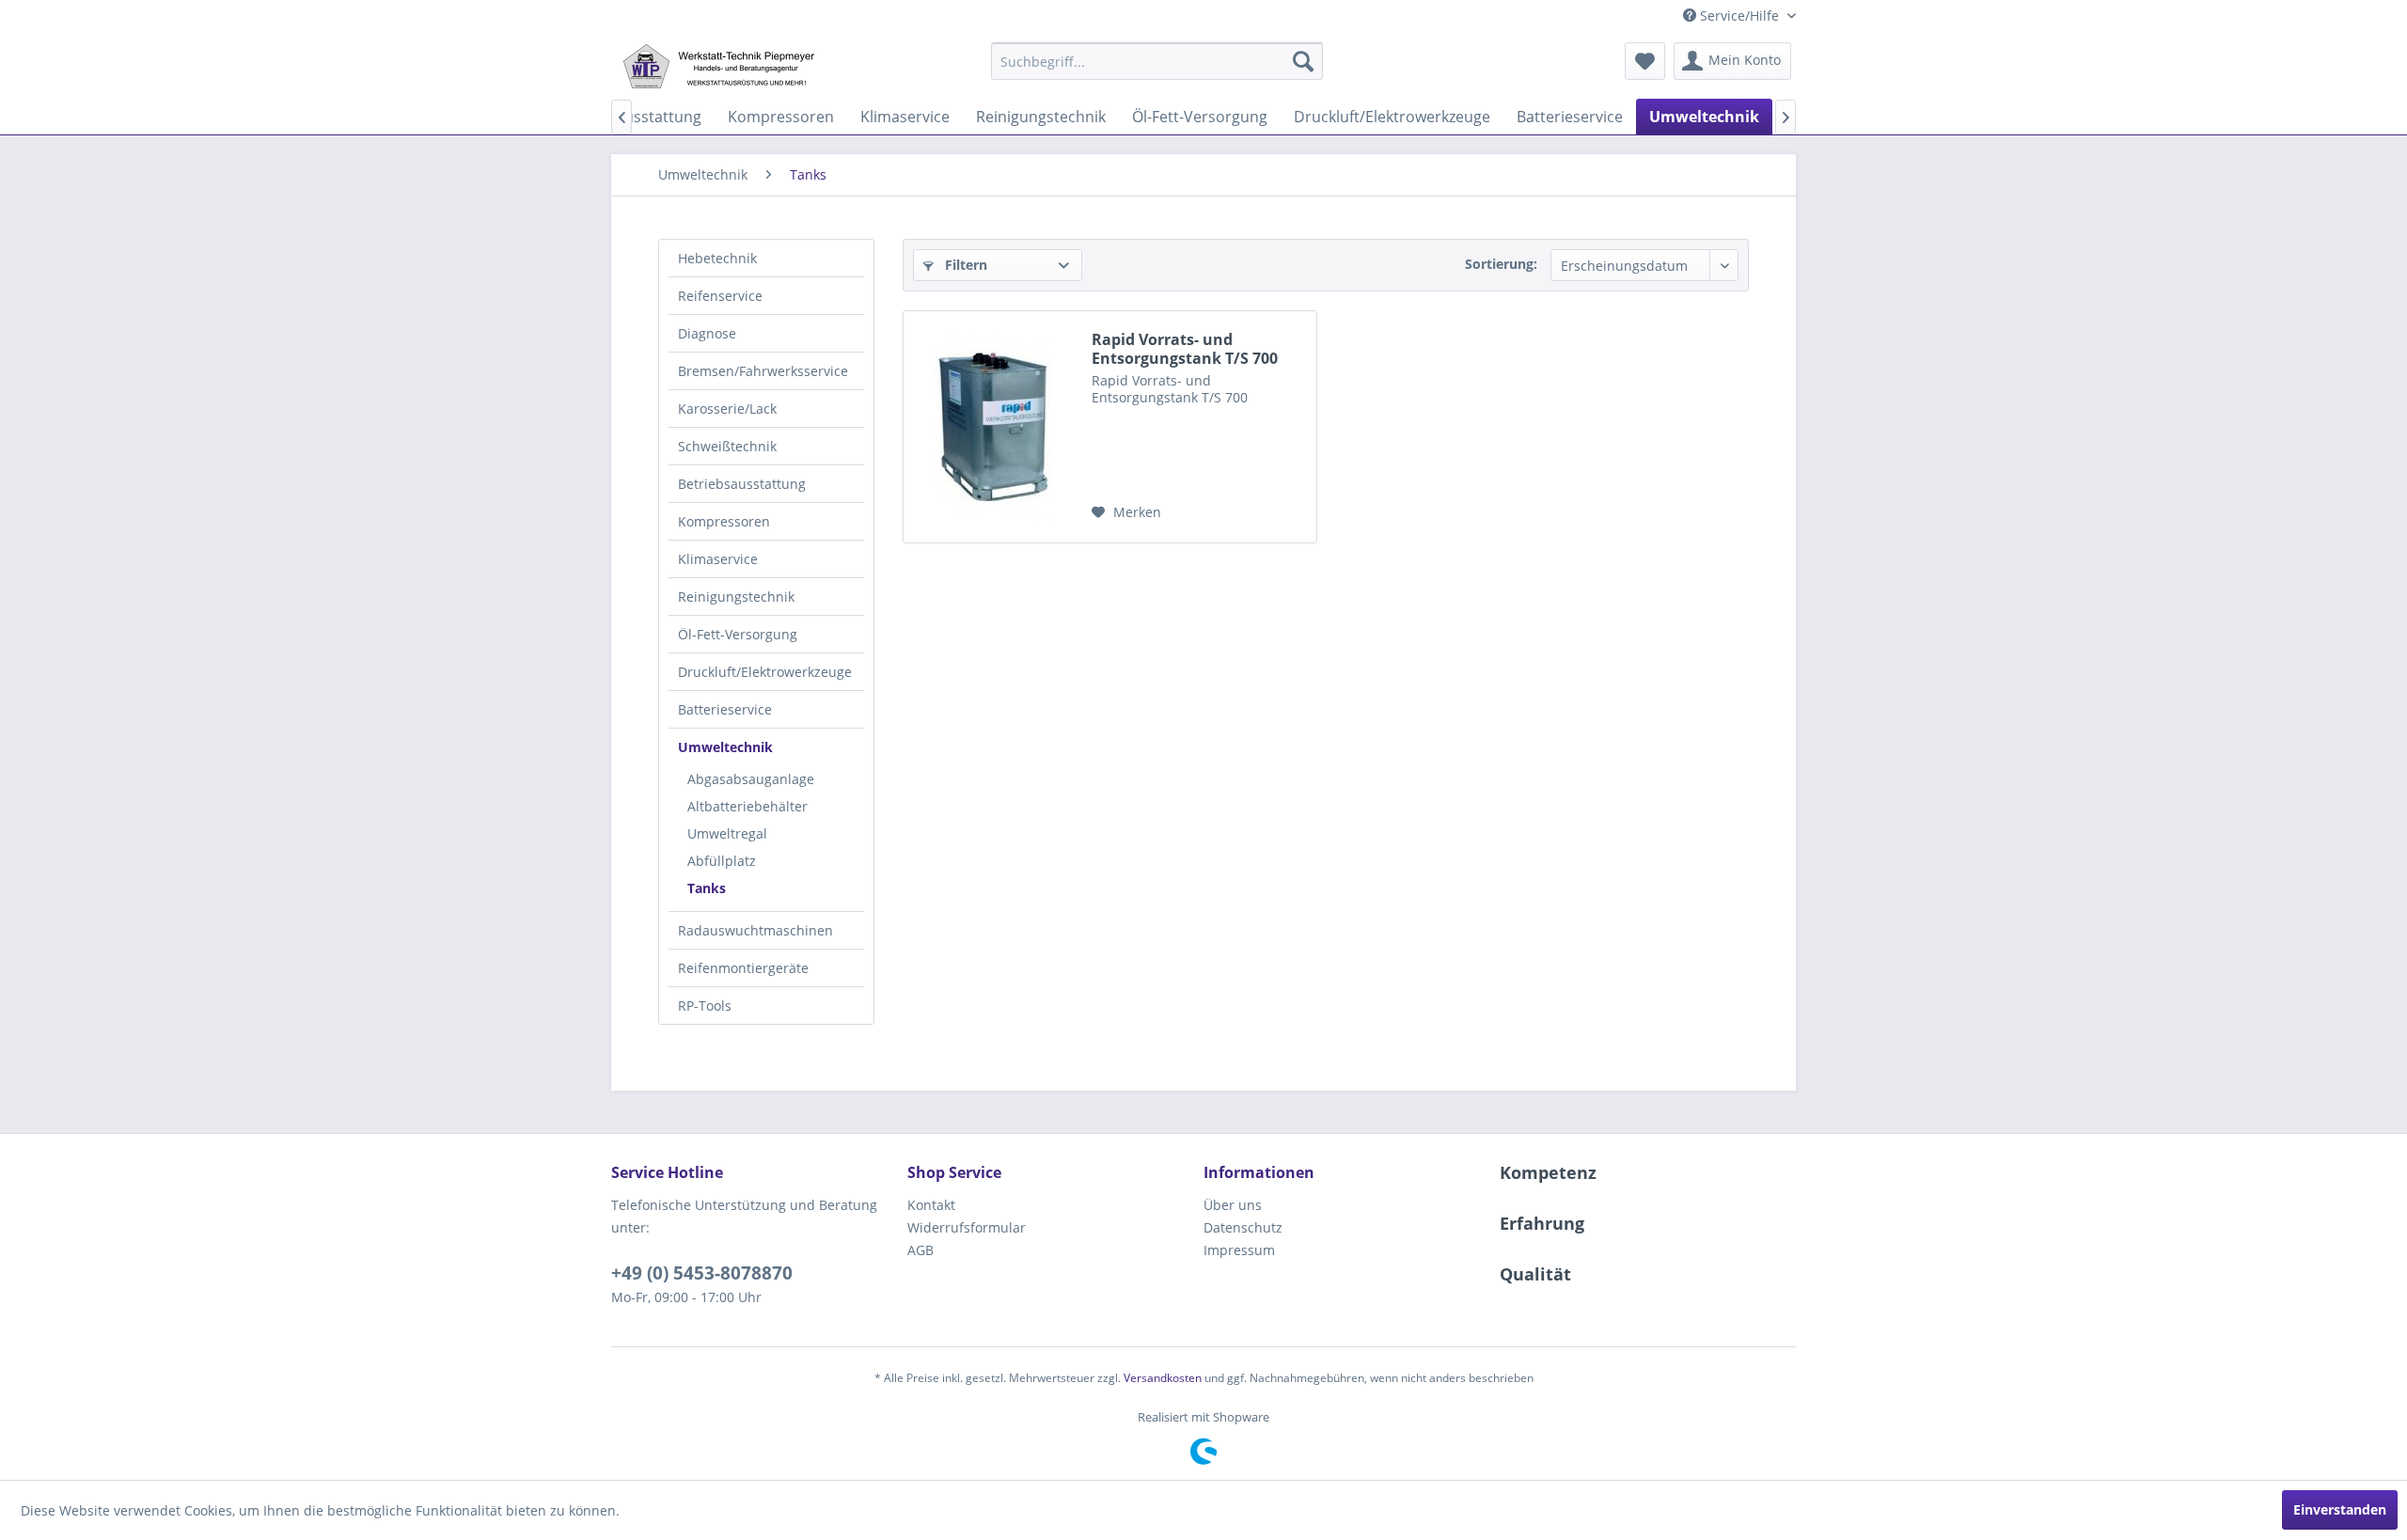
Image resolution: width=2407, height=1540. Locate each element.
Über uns (1233, 1205)
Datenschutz (1243, 1227)
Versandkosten (1163, 1378)
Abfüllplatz (722, 861)
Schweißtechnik (727, 446)
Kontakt (931, 1205)
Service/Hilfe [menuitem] (1739, 16)
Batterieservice (725, 709)
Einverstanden (2340, 1509)
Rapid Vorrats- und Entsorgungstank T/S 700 (1185, 349)
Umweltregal (727, 833)
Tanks (707, 888)
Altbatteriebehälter (747, 806)
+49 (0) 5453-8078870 (702, 1273)
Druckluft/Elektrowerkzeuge (765, 672)
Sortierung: (1501, 264)
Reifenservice (720, 296)
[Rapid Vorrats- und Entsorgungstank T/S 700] (993, 427)
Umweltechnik (725, 747)
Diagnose (707, 333)
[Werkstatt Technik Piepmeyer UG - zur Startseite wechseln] (718, 66)
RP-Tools (705, 1006)
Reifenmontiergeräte (743, 968)
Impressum (1239, 1250)
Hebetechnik (717, 258)
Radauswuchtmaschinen (755, 930)
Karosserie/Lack (727, 409)
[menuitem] (1157, 61)
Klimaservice (718, 559)
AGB (920, 1250)
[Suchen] (1303, 61)
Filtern (964, 265)
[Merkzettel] (1645, 61)
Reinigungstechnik (736, 597)
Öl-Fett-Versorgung (738, 634)
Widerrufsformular (967, 1227)
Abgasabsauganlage (751, 779)
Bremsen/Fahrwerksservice (763, 371)
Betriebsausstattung (742, 484)
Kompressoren (724, 521)
